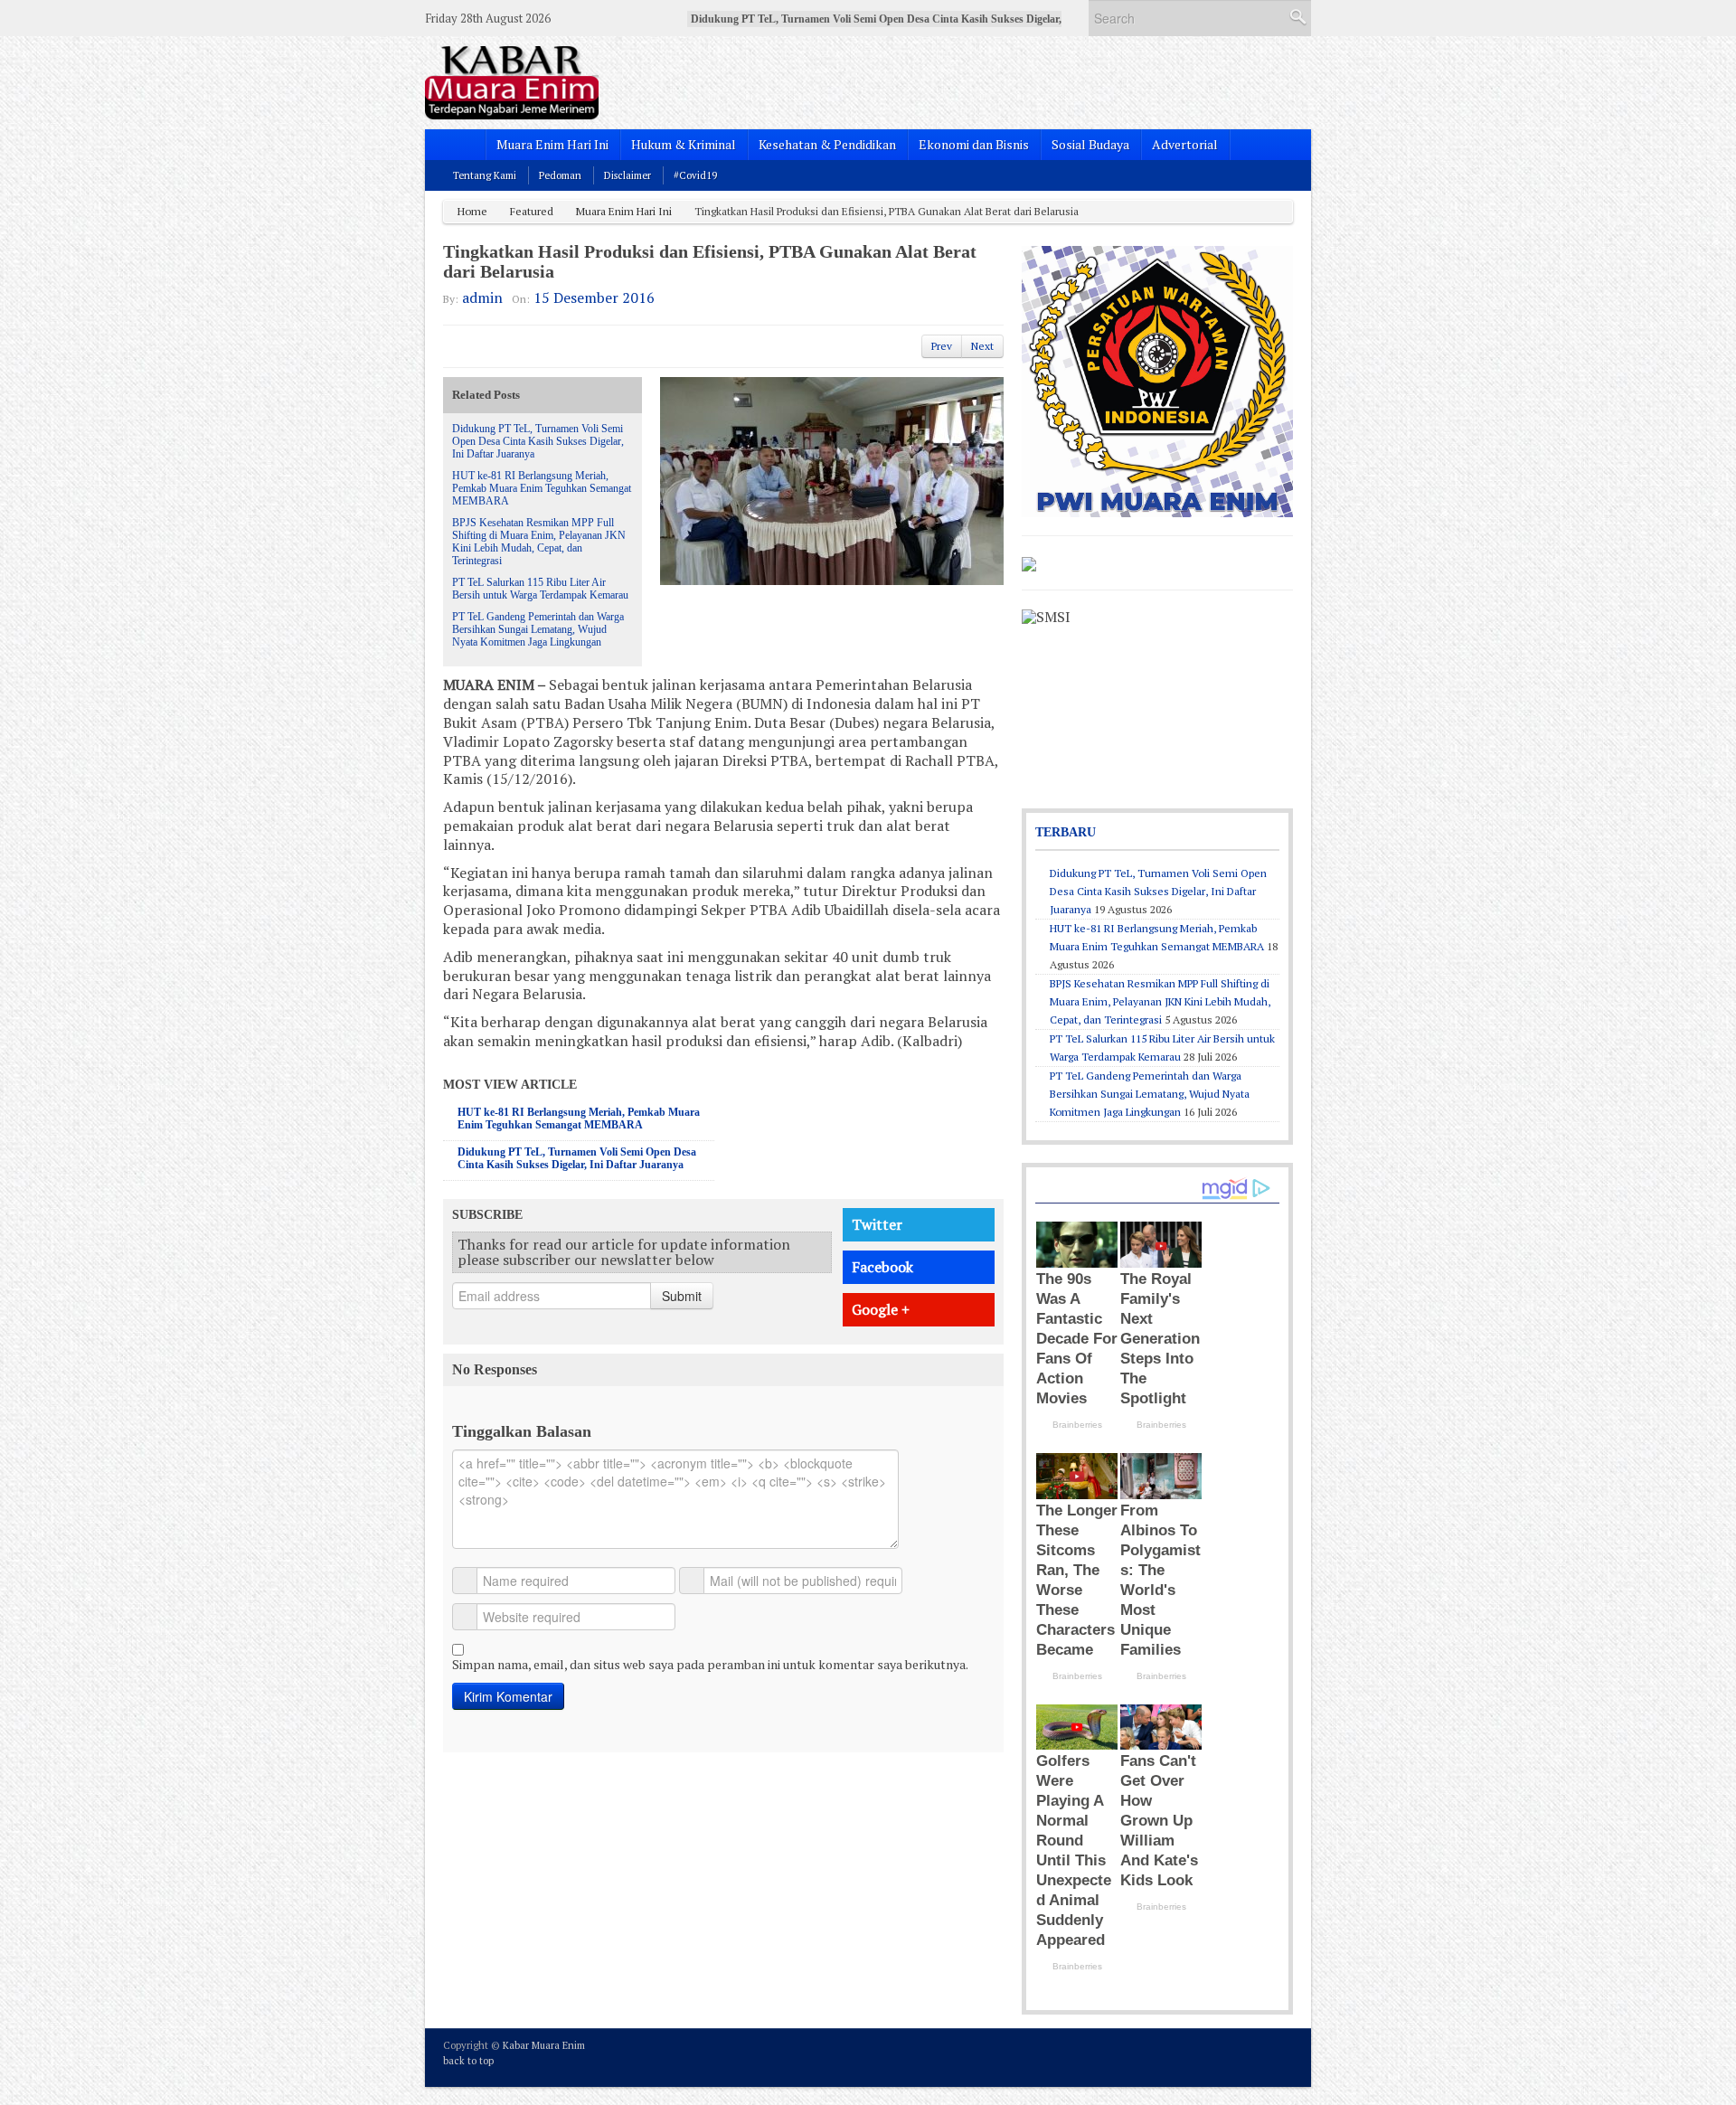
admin (482, 297)
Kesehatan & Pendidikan (827, 144)
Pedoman (560, 175)
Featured (532, 211)
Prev (942, 346)
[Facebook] (1233, 2056)
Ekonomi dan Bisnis (974, 144)
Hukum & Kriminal (684, 144)
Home (472, 211)
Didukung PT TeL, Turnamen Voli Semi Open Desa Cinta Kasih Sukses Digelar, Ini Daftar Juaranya (538, 441)
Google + (881, 1309)
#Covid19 (695, 175)
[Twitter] (1209, 2056)
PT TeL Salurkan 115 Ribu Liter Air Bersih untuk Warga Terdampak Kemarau (540, 589)
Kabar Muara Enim (544, 2045)
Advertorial (1185, 144)
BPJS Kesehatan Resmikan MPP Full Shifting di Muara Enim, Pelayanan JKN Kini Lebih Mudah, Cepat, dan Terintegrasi (539, 542)
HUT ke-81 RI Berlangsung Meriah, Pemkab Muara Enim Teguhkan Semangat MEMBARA (542, 488)
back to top (468, 2061)
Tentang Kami (485, 175)
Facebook (882, 1267)
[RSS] (1282, 2056)
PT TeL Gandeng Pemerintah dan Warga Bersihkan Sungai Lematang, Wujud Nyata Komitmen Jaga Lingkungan (538, 629)
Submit (682, 1296)
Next (982, 346)
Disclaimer (627, 175)
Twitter (877, 1224)
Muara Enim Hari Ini (552, 144)
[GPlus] (1258, 2056)
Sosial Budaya (1090, 144)
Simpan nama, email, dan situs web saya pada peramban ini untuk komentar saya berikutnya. (710, 1664)
